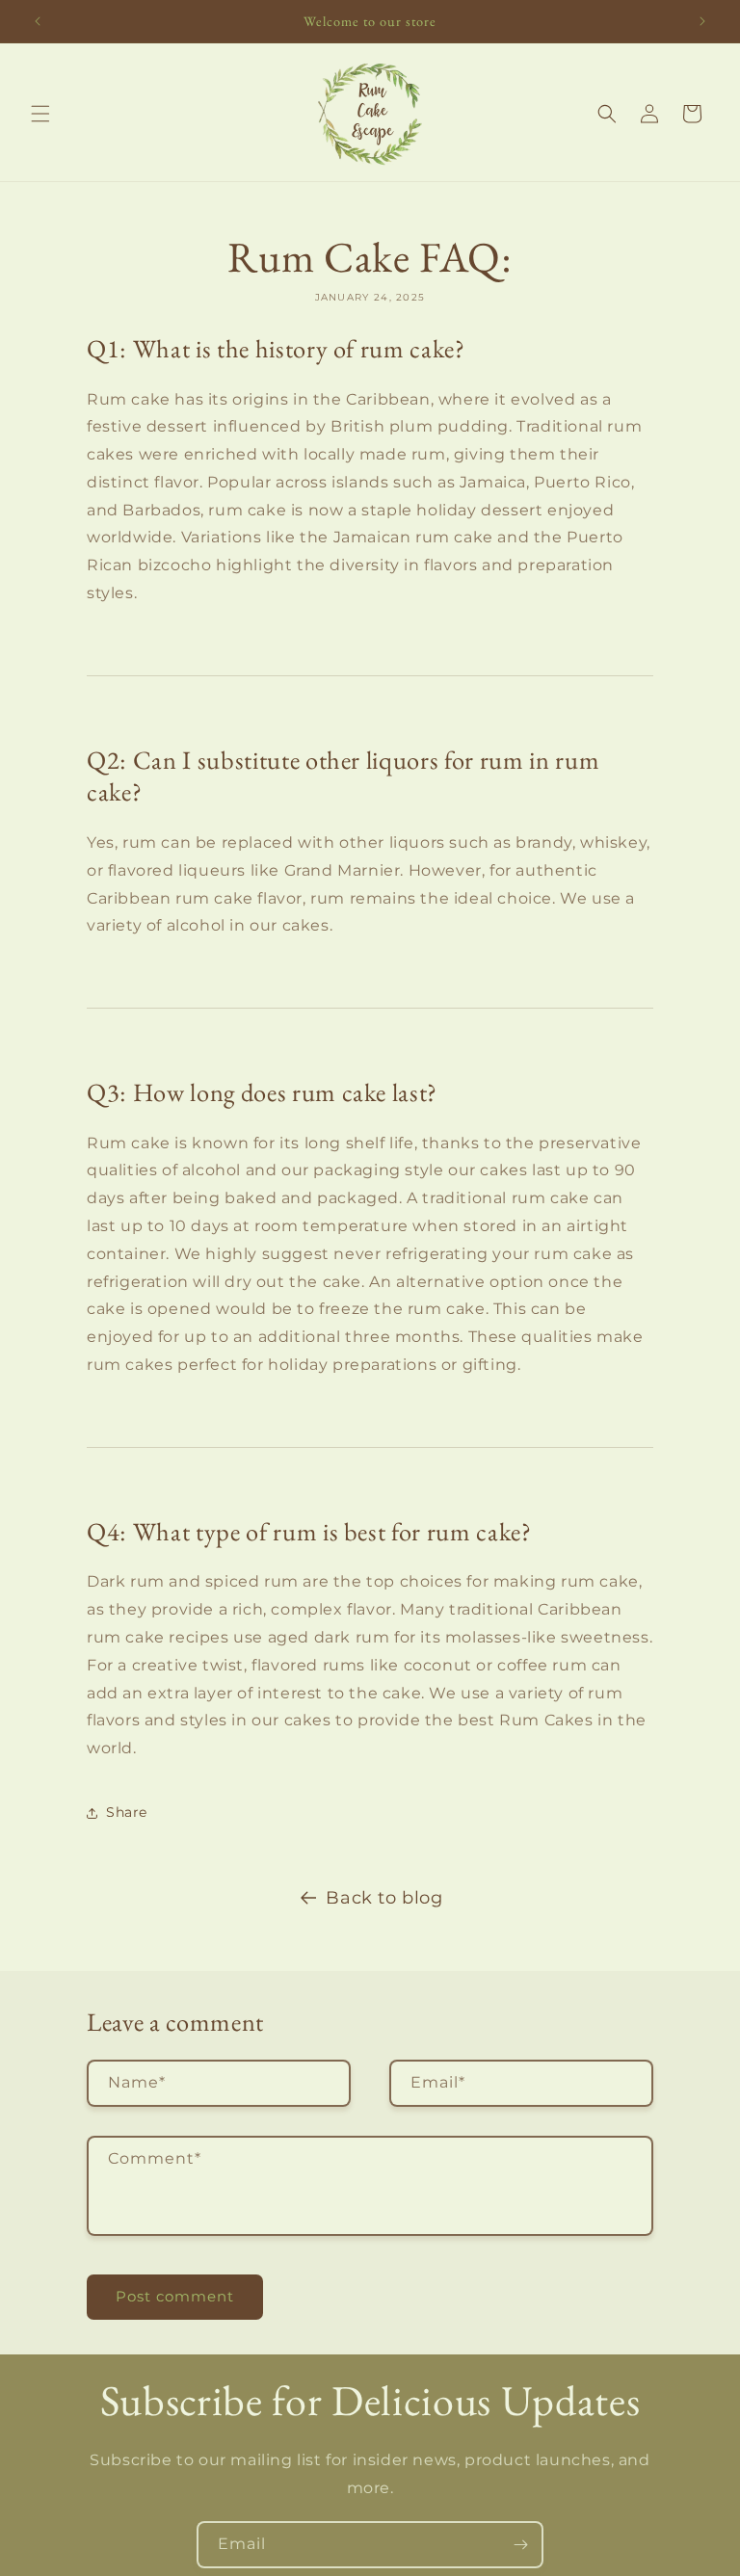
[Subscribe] (520, 2545)
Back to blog (384, 1898)
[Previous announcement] (38, 21)
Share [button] (127, 1812)
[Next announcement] (702, 21)
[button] (40, 114)
